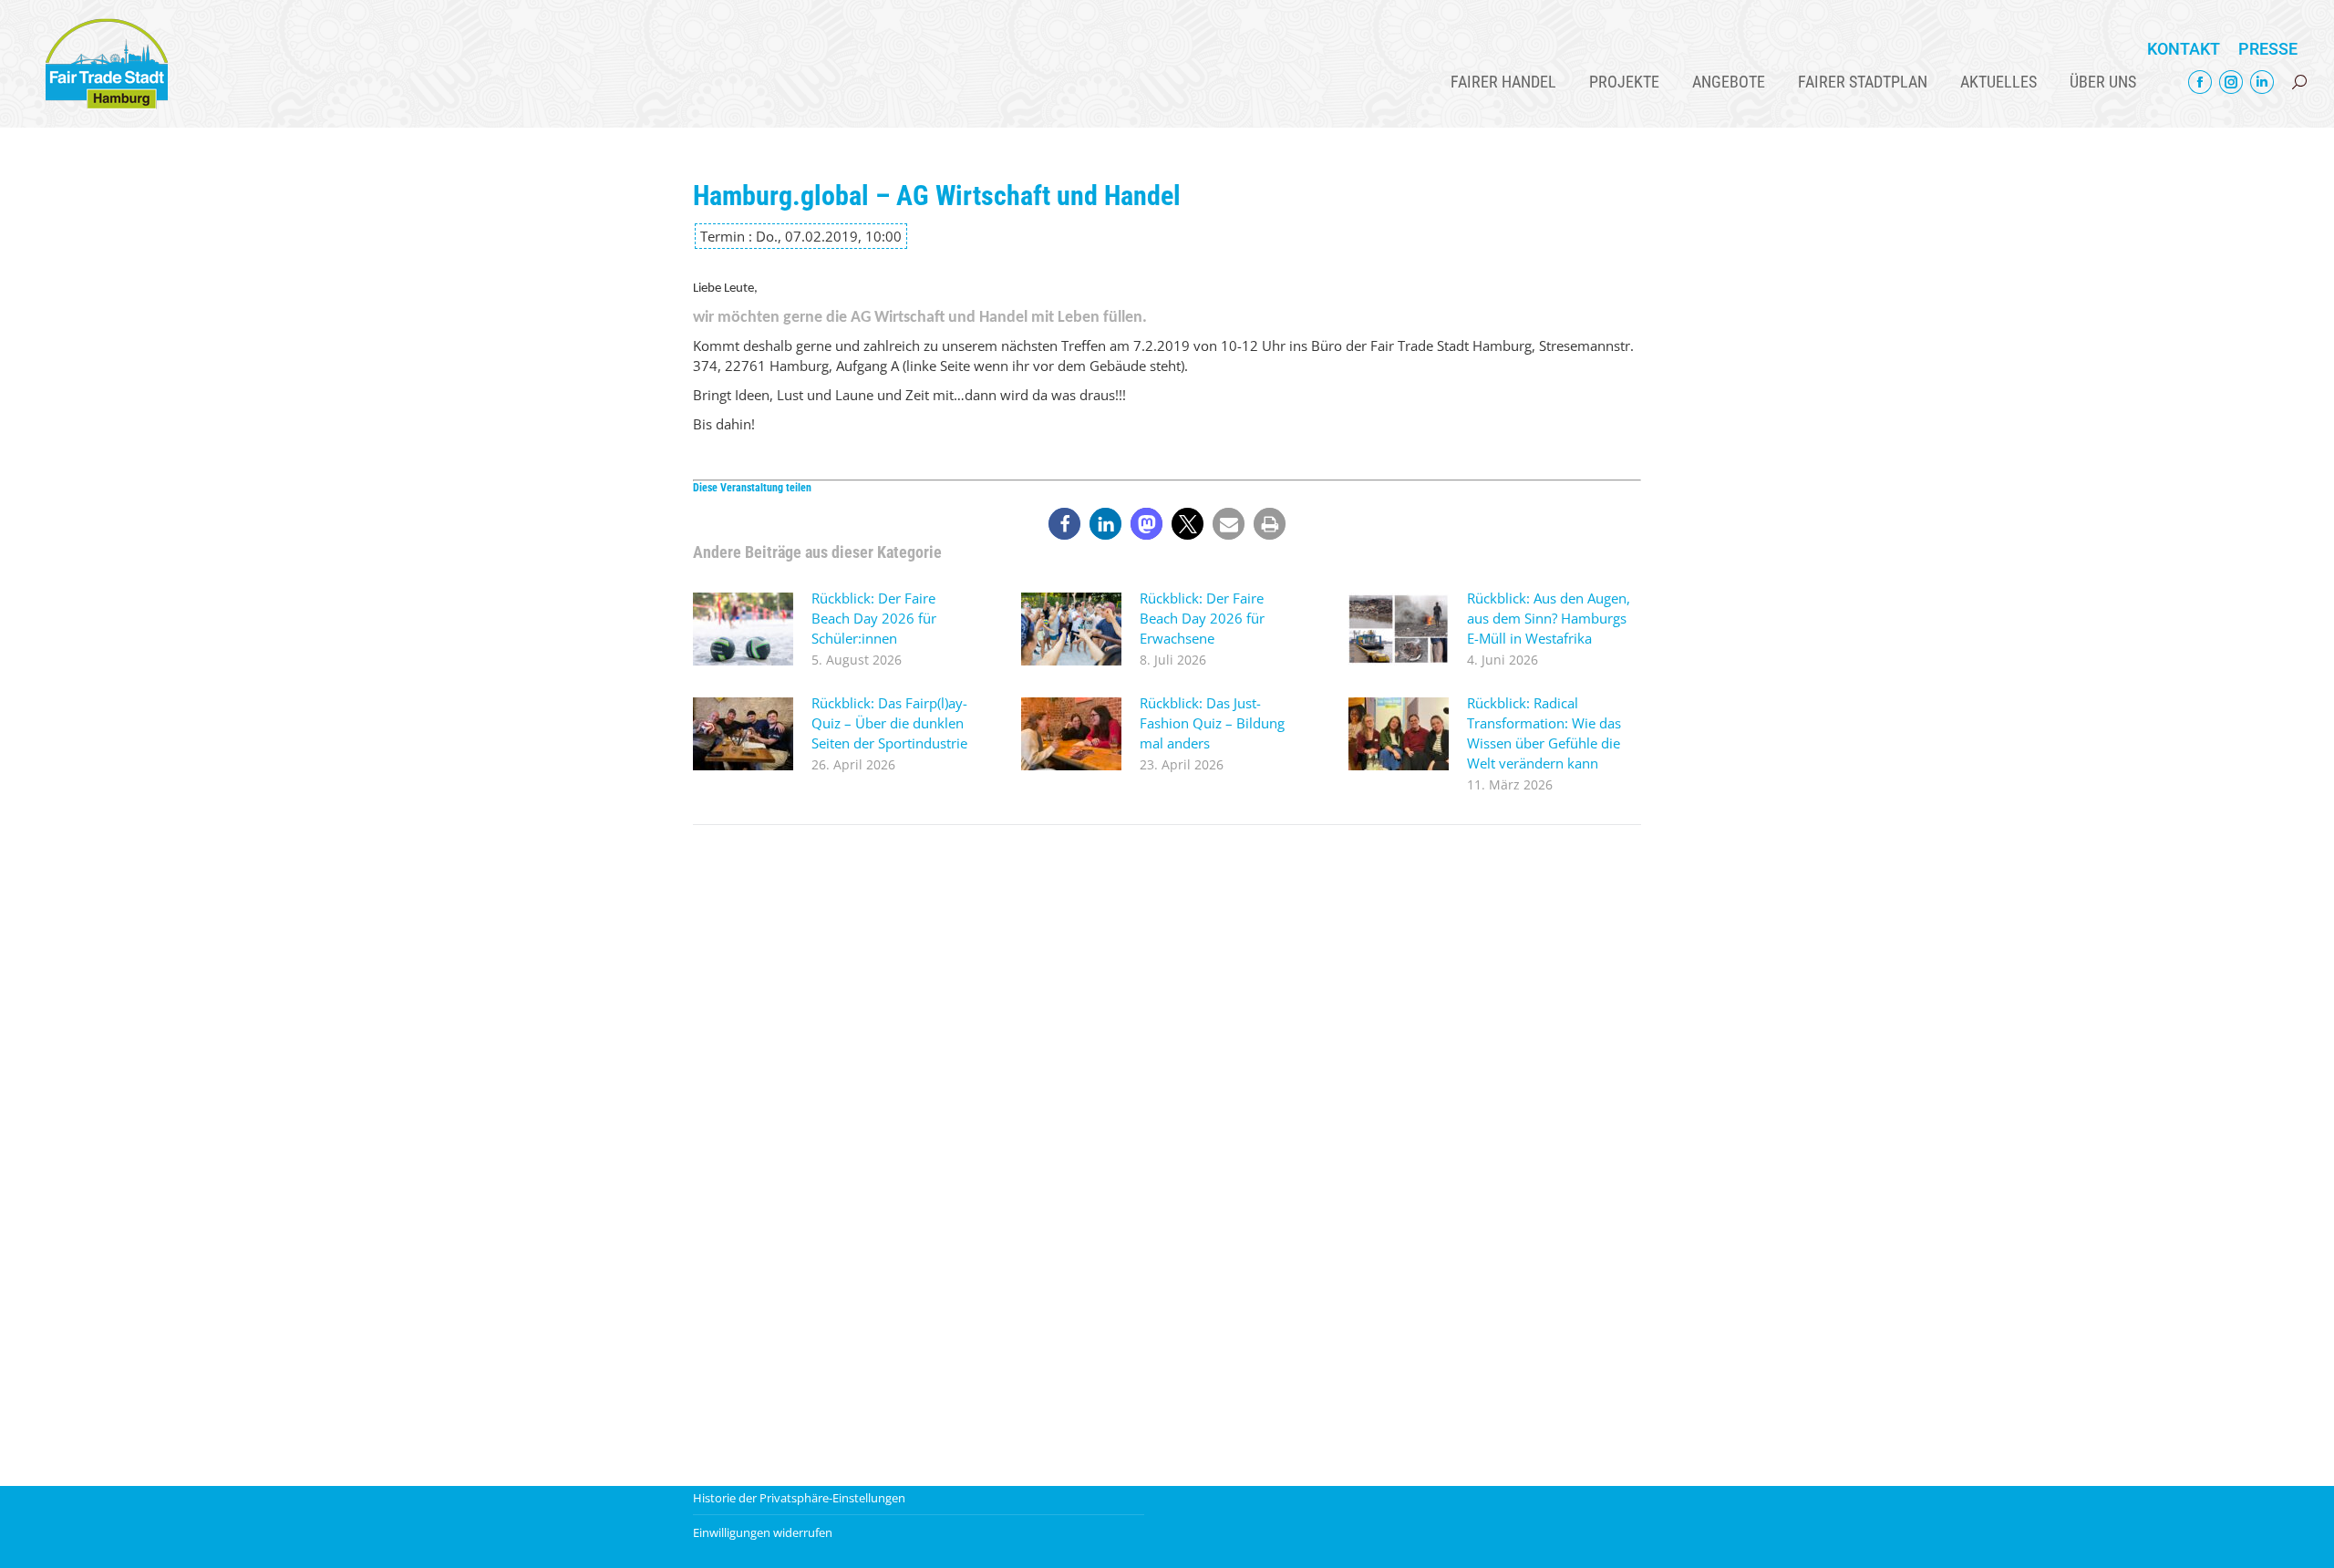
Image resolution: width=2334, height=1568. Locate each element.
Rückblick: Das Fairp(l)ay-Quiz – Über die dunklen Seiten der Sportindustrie (889, 723)
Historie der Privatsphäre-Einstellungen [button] (799, 1498)
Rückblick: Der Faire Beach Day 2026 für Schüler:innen (874, 618)
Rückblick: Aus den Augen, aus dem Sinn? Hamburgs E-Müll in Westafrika (1549, 618)
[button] (1064, 524)
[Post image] (743, 629)
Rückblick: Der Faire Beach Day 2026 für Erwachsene (1202, 618)
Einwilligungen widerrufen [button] (763, 1532)
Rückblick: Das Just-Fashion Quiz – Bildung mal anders (1212, 723)
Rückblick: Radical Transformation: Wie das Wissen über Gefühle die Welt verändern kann (1544, 733)
